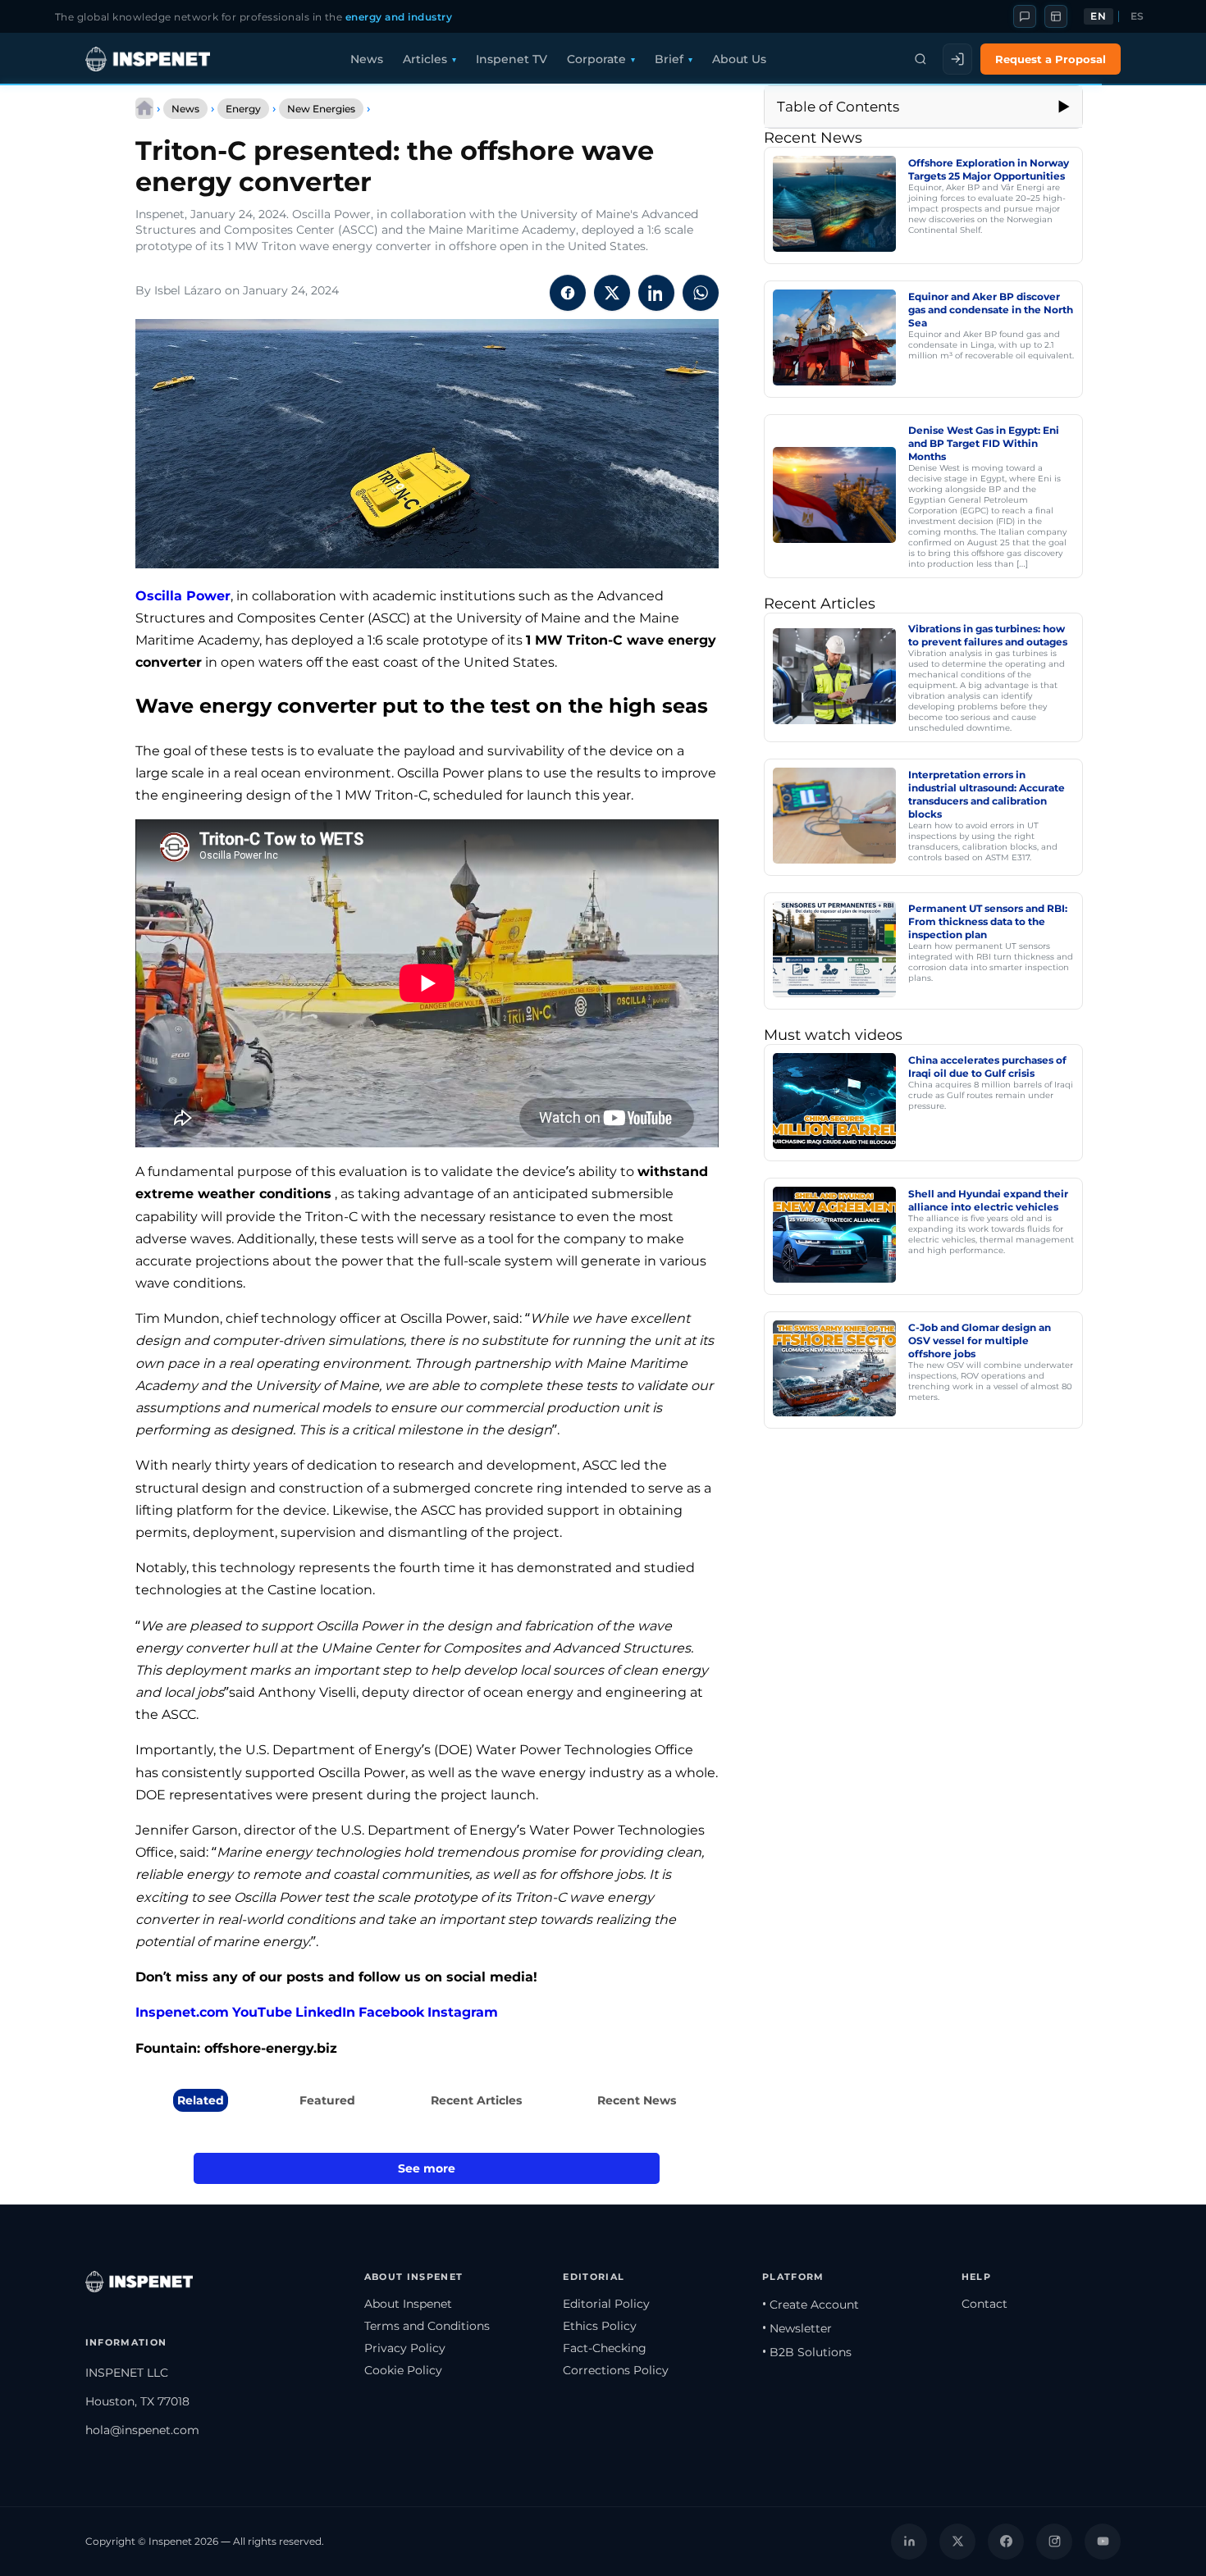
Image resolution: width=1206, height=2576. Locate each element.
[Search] (920, 59)
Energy (243, 109)
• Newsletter (797, 2328)
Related (201, 2100)
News (367, 59)
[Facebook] (1006, 2542)
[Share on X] (612, 293)
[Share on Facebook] (568, 293)
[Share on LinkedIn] (656, 293)
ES (1137, 16)
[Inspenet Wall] (1056, 16)
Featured (327, 2100)
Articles (425, 59)
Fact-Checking (605, 2348)
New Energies (321, 109)
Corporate (596, 59)
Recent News (637, 2100)
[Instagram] (1054, 2542)
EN (1098, 16)
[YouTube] (1103, 2542)
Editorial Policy (606, 2304)
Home (144, 108)
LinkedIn (325, 2012)
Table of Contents (838, 107)
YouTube (262, 2012)
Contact (984, 2304)
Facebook (391, 2012)
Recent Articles (476, 2100)
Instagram (463, 2012)
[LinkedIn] (909, 2542)
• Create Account (811, 2305)
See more (427, 2168)
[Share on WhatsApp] (701, 293)
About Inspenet (408, 2304)
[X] (957, 2542)
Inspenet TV (512, 59)
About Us (739, 59)
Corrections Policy (616, 2370)
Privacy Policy (405, 2348)
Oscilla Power (183, 596)
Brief (669, 59)
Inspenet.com (182, 2012)
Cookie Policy (403, 2370)
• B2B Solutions (807, 2352)
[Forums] (1025, 16)
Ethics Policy (600, 2326)
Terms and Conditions (427, 2326)
